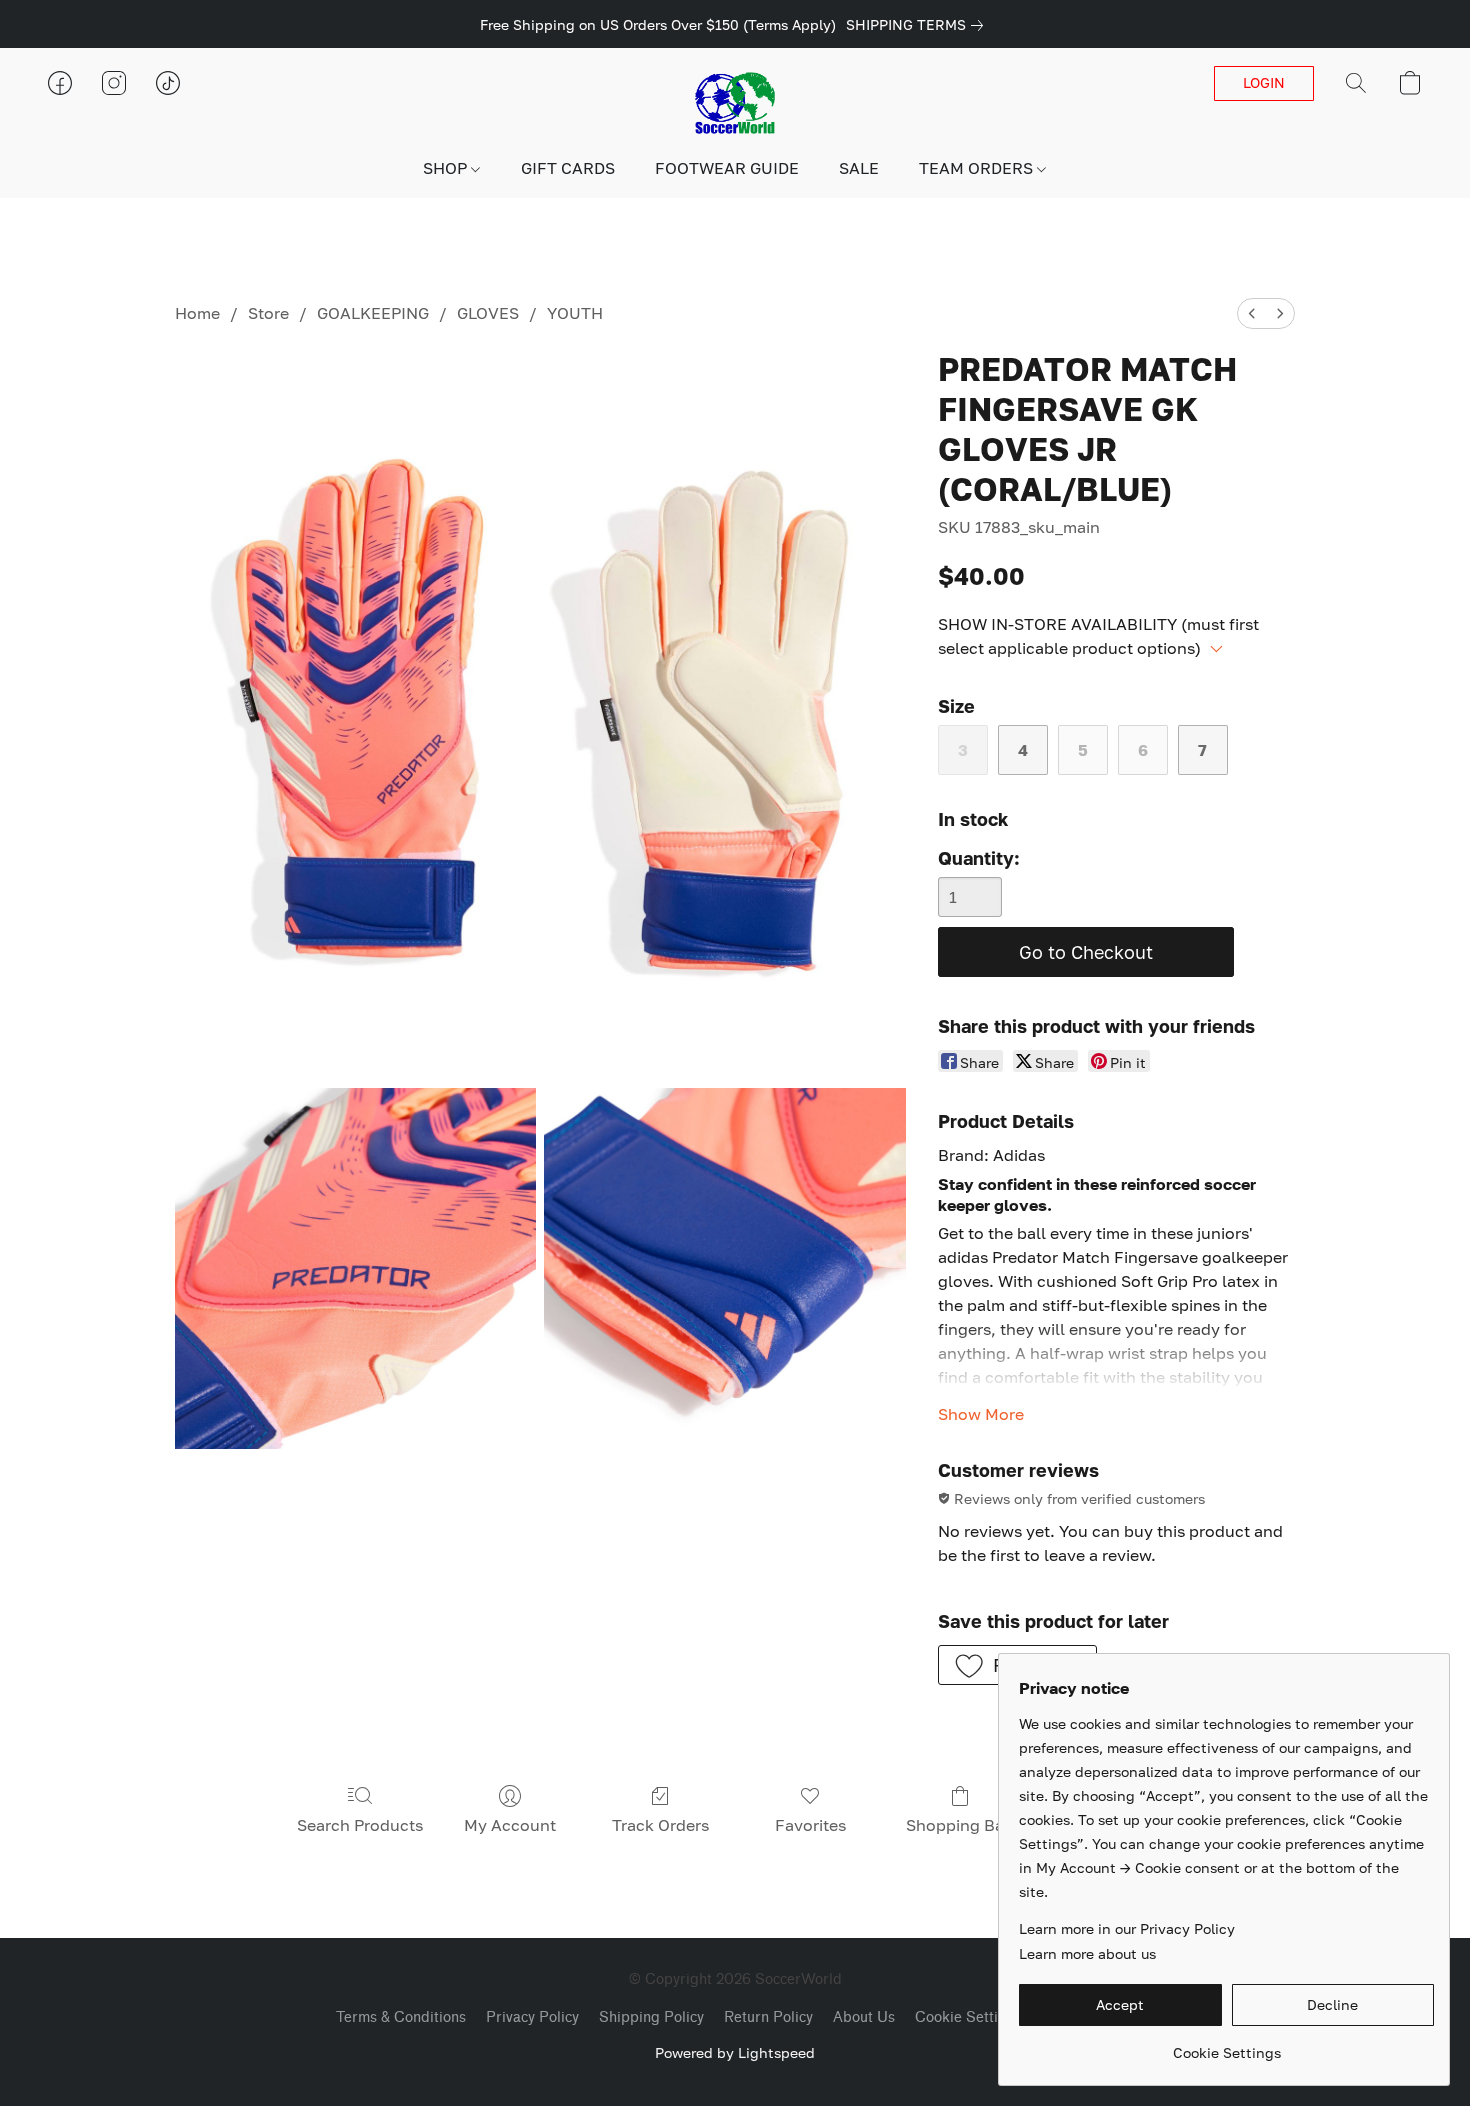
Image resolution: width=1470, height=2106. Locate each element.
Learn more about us (1087, 1953)
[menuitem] (1252, 313)
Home (197, 313)
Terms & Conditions (401, 2017)
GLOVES (488, 313)
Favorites (810, 1825)
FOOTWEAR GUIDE (727, 168)
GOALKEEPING (373, 313)
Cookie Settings (968, 2017)
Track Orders (660, 1825)
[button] (735, 103)
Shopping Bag (960, 1825)
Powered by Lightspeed (735, 2052)
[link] (918, 25)
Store (268, 313)
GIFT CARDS (568, 168)
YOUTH (575, 313)
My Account (510, 1825)
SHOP (447, 168)
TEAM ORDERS (978, 168)
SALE (859, 168)
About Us (864, 2017)
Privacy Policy (532, 2017)
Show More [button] (981, 1414)
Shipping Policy (651, 2017)
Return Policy (768, 2017)
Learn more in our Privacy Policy (1127, 1928)
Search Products (360, 1825)
